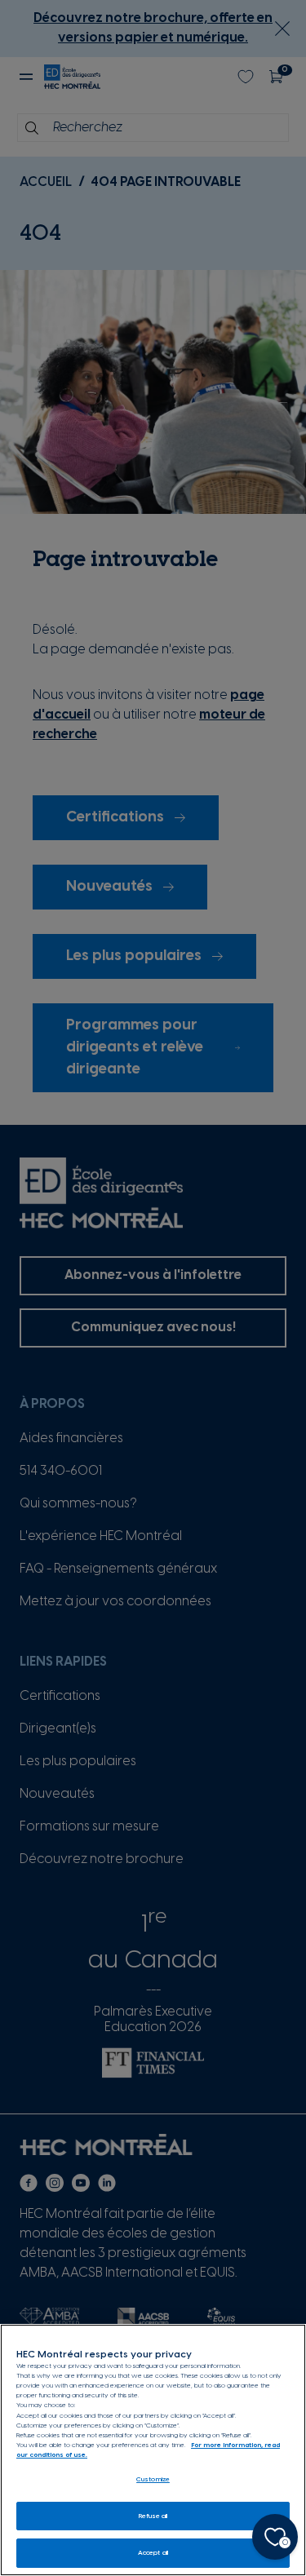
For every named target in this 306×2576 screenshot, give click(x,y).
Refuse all (153, 2516)
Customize (153, 2479)
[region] (153, 2450)
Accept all (153, 2553)
